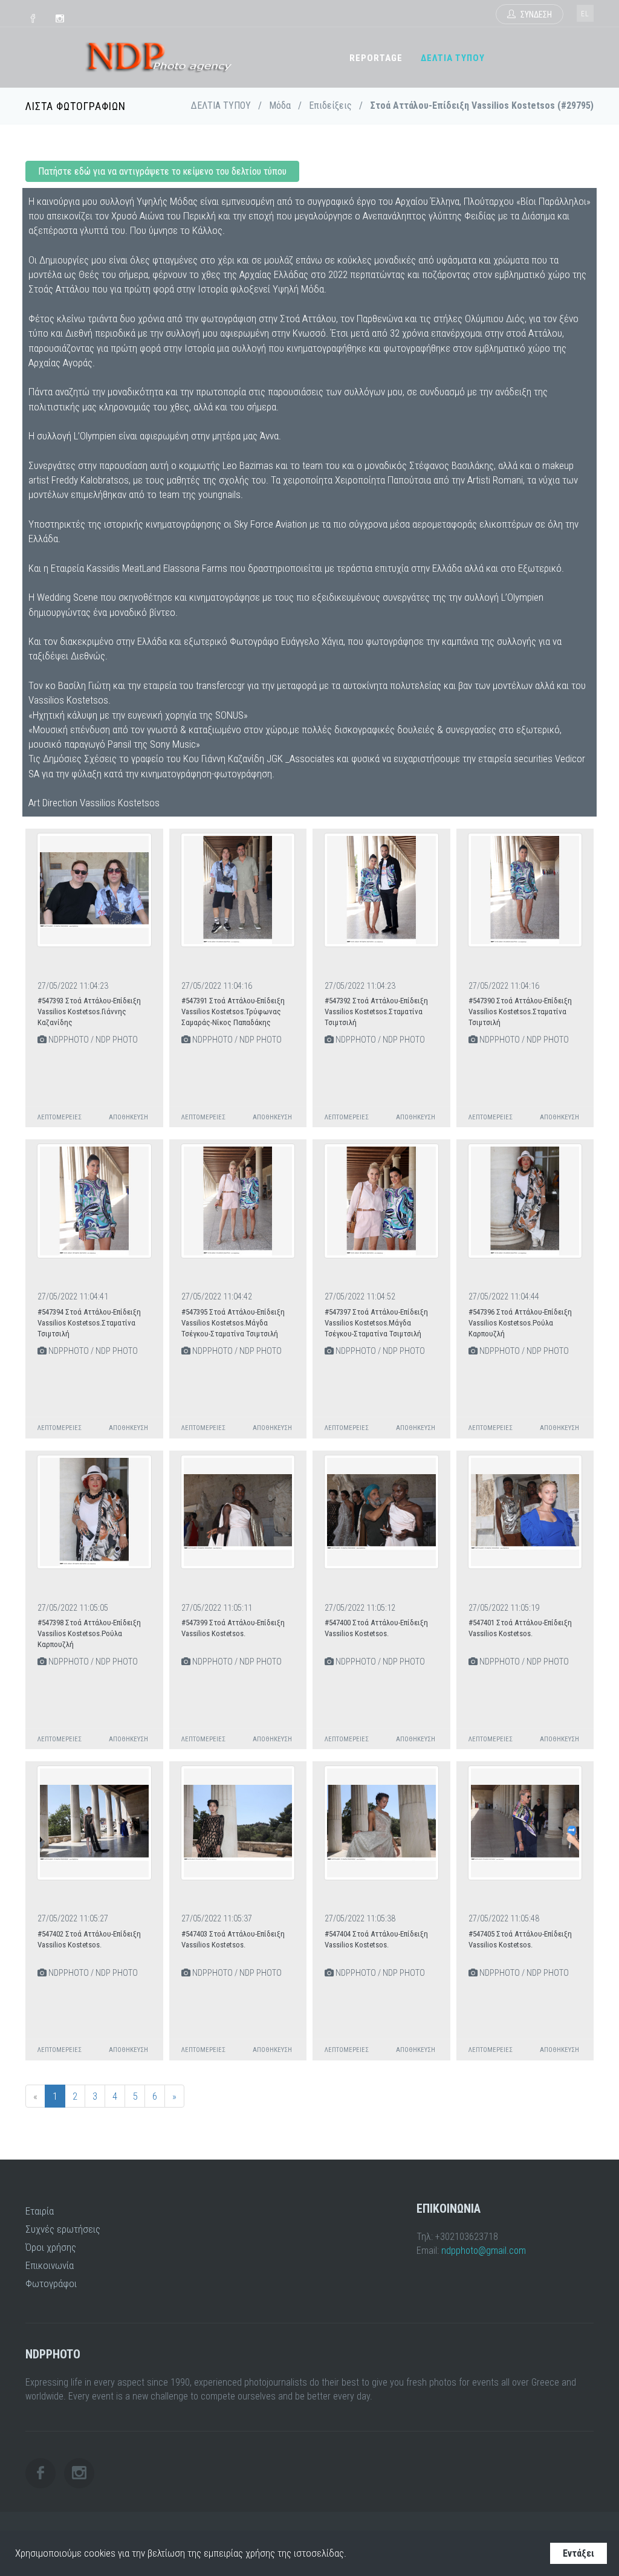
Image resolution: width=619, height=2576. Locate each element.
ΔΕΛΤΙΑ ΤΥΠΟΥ (453, 58)
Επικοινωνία (50, 2265)
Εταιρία (40, 2211)
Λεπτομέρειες (60, 1117)
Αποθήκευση (128, 1117)
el (585, 14)
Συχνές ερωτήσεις (63, 2229)
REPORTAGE (376, 58)
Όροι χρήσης (51, 2247)
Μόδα (280, 105)
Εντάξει (578, 2553)
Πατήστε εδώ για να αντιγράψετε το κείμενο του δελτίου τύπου (162, 171)
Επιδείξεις (330, 105)
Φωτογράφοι (51, 2283)
